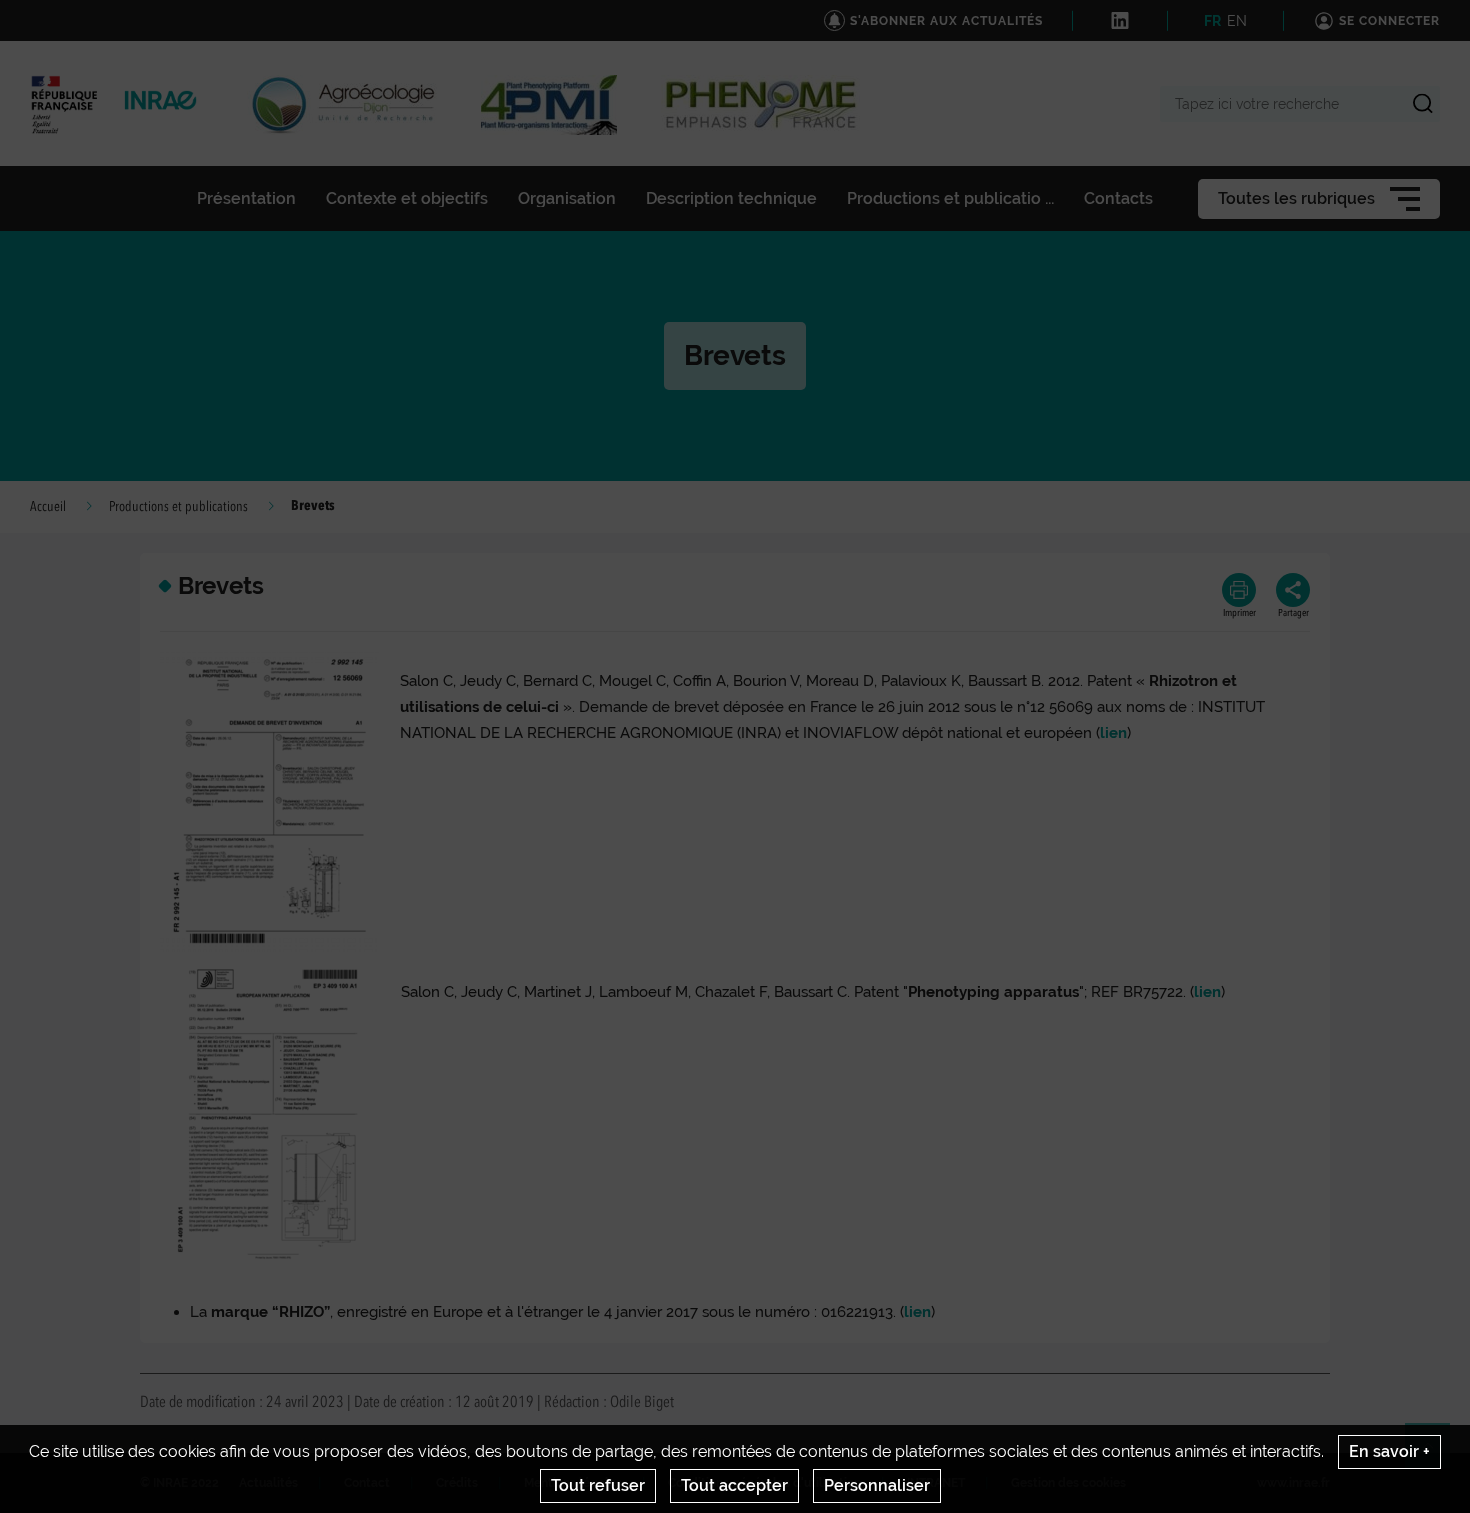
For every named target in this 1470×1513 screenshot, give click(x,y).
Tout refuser (598, 1485)
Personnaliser (877, 1485)
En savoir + (1389, 1451)
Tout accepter (734, 1485)
